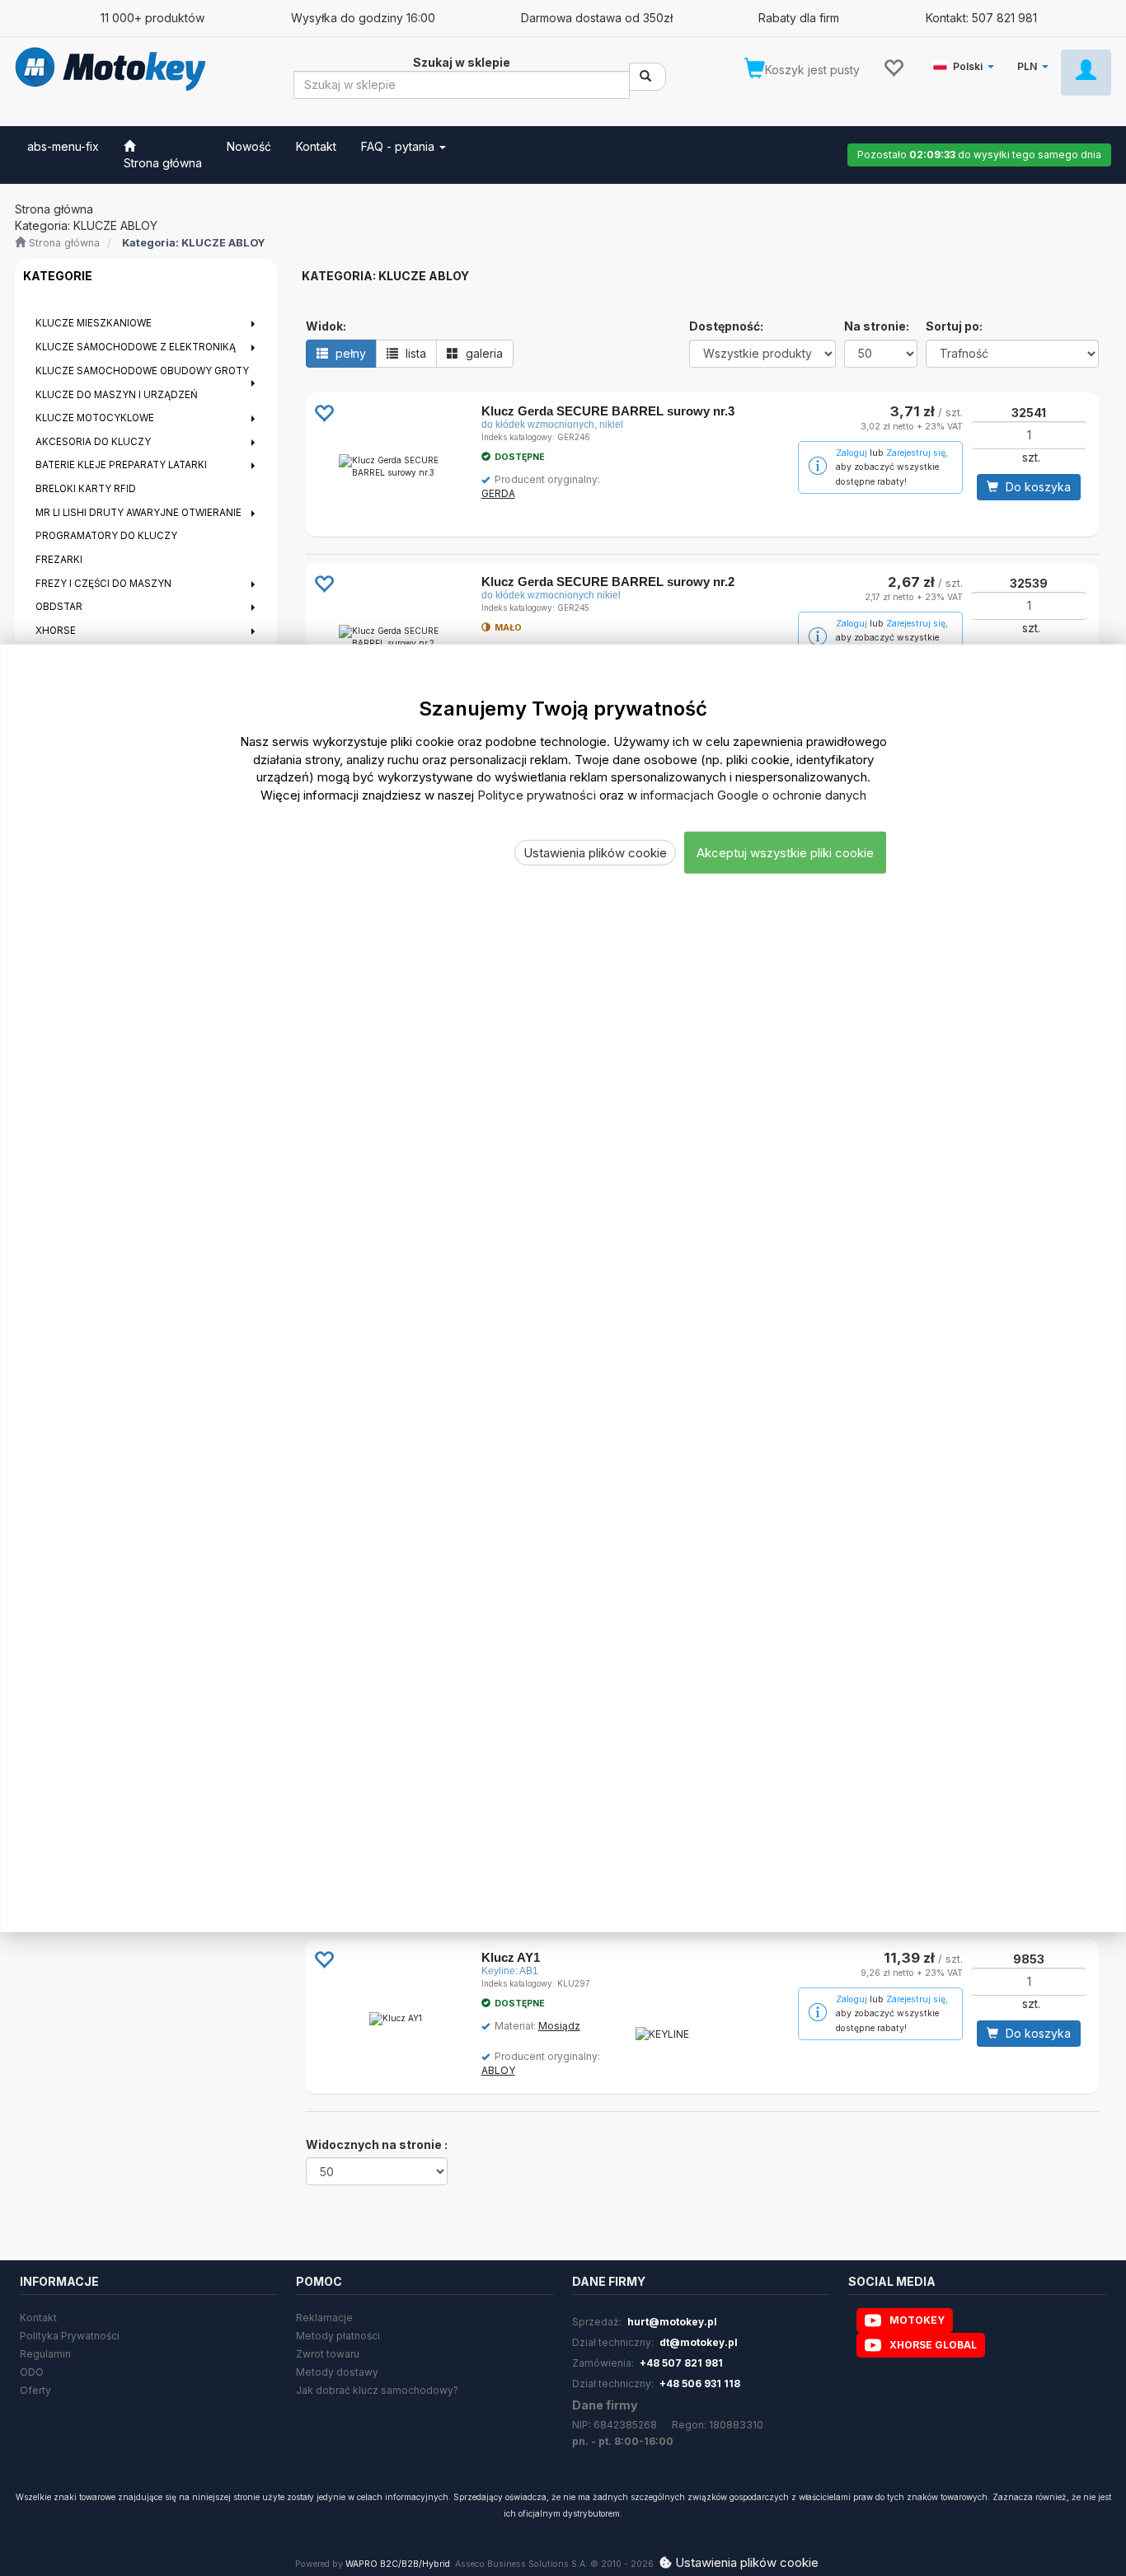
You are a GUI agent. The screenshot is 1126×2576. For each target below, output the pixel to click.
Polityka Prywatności (70, 2336)
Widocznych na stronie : (377, 2144)
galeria (483, 353)
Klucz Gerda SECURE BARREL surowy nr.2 (608, 582)
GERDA (498, 493)
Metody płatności (338, 2336)
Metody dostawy (337, 2372)
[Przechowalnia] (893, 67)
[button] (966, 63)
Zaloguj (852, 453)
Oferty (35, 2390)
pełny (349, 353)
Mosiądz (559, 2026)
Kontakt (38, 2318)
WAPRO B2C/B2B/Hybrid (398, 2564)
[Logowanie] (1086, 73)
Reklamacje (324, 2318)
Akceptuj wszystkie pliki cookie (785, 852)
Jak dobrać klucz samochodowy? (377, 2390)
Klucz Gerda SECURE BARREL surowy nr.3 (608, 411)
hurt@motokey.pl (672, 2322)
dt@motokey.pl (699, 2342)
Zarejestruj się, (917, 453)
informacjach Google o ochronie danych (753, 794)
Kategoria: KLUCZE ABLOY (194, 243)
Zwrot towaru (328, 2354)
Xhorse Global (933, 2345)
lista (414, 353)
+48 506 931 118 (700, 2384)
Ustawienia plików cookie (595, 852)
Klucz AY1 (511, 1957)
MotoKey (917, 2320)
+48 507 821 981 (681, 2363)
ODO (32, 2372)
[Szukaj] (647, 77)
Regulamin (45, 2354)
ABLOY (498, 2070)
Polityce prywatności (537, 794)
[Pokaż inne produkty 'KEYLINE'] (662, 2034)
